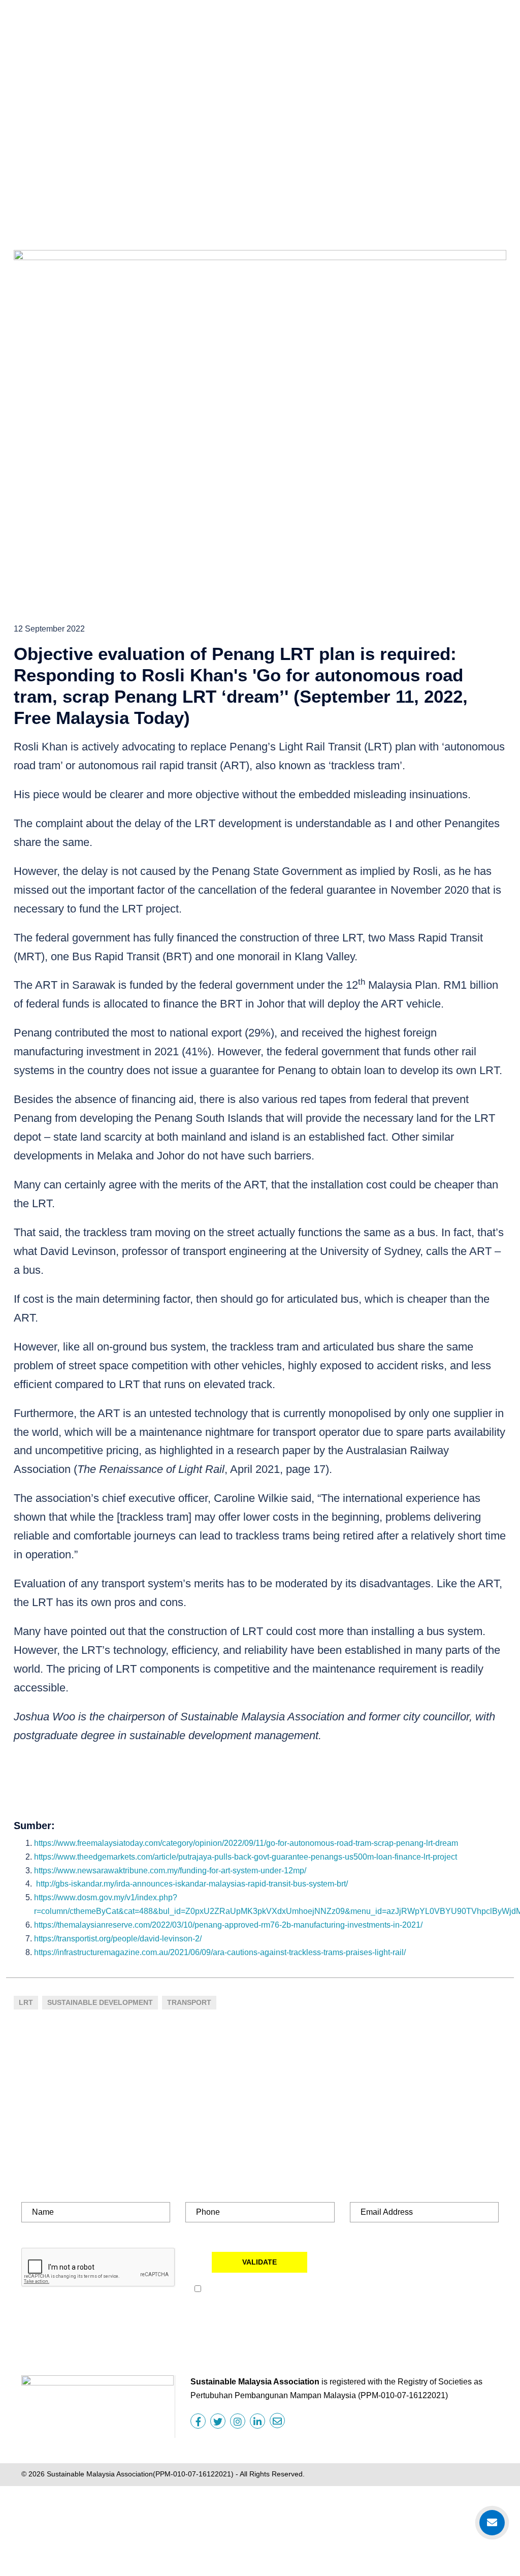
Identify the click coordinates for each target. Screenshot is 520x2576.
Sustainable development (100, 2002)
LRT (26, 2002)
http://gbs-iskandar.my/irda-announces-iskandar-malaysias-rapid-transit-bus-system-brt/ (192, 1884)
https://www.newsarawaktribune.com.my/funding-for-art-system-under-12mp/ (170, 1871)
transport (189, 2002)
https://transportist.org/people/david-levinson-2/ (118, 1939)
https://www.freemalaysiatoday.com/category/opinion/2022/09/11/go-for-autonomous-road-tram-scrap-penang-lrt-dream (246, 1843)
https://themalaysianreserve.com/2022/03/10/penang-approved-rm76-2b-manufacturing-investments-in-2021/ (228, 1925)
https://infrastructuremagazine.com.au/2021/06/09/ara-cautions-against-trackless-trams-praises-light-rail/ (220, 1952)
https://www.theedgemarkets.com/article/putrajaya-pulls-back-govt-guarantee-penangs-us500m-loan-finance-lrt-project (246, 1857)
